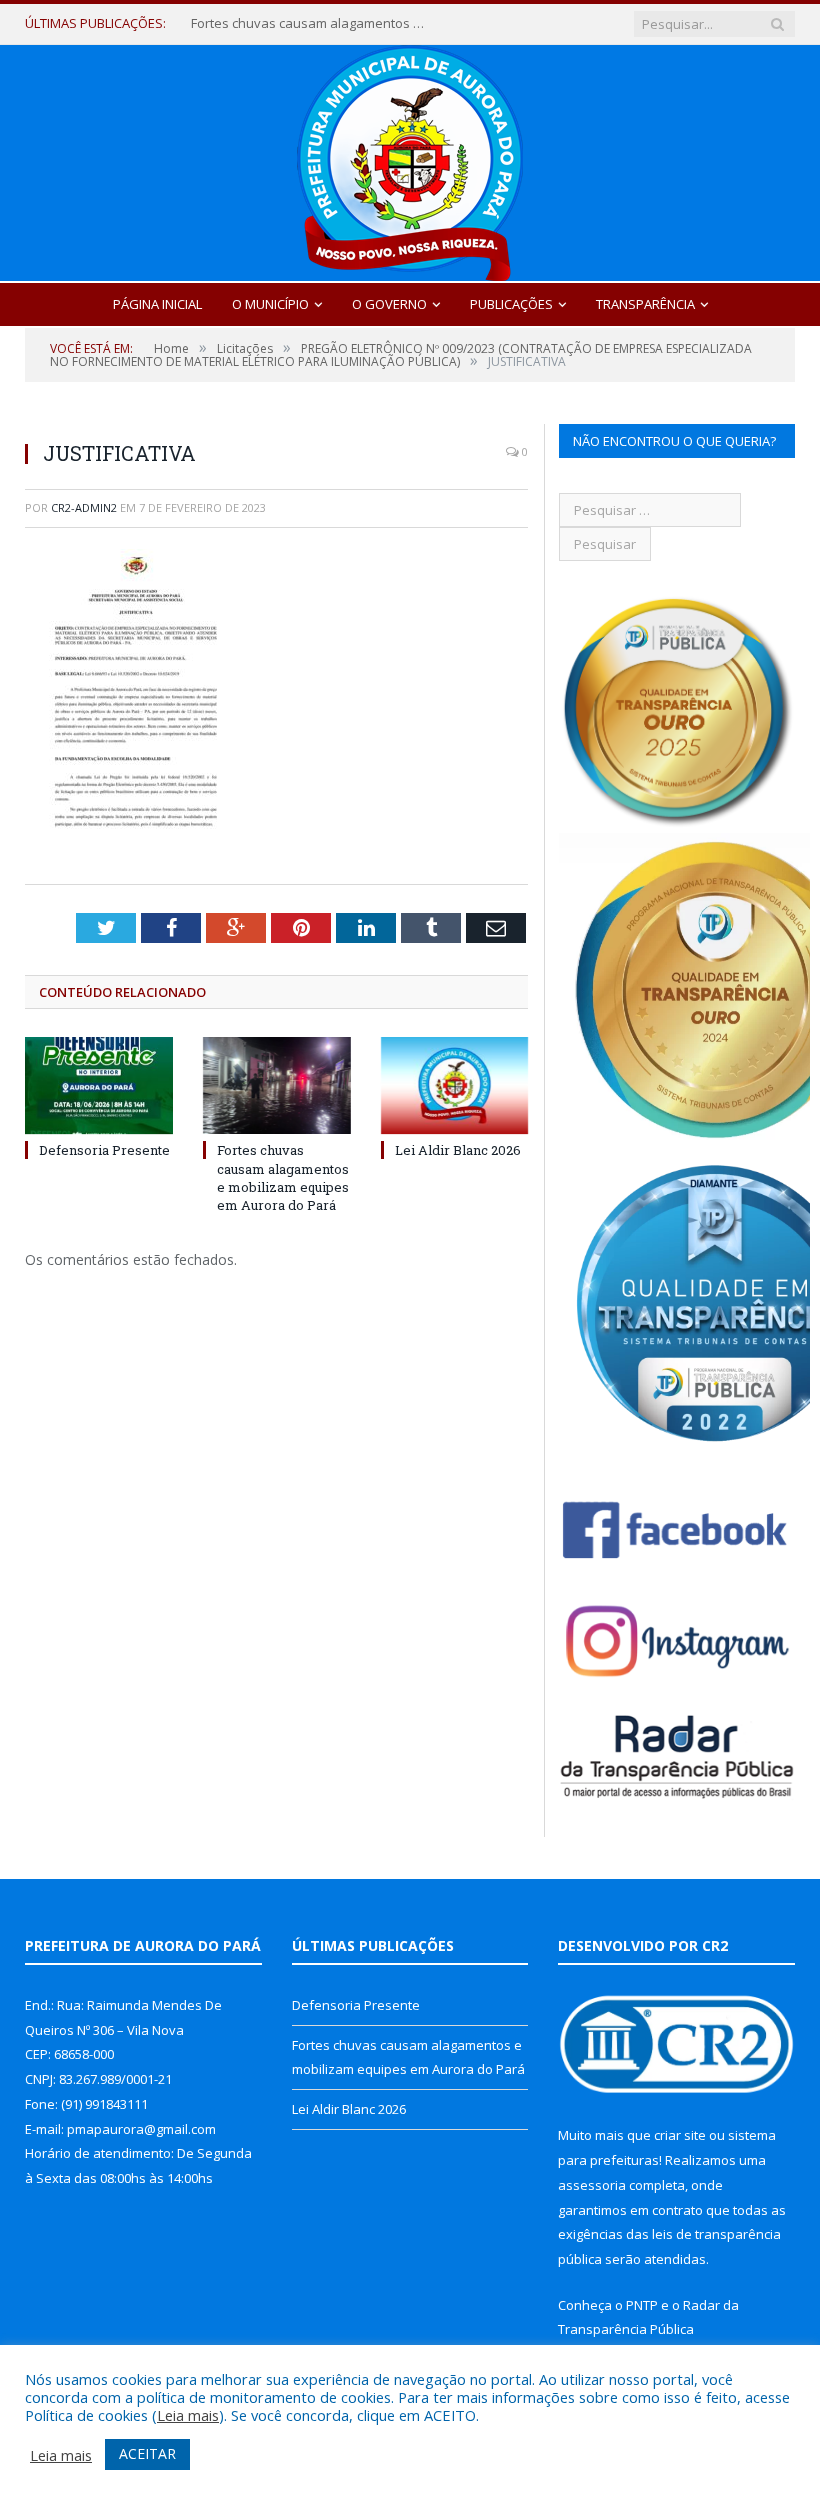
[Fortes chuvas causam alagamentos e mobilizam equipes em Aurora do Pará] (277, 1085)
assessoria (592, 2185)
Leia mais (188, 2415)
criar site (680, 2135)
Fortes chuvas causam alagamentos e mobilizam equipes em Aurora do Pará (311, 23)
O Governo (389, 304)
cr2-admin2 (84, 507)
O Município (270, 304)
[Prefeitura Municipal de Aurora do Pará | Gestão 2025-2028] (410, 158)
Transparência (645, 304)
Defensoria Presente (104, 1150)
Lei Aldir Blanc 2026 (458, 1150)
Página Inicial (157, 304)
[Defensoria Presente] (99, 1085)
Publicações (511, 304)
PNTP (642, 2305)
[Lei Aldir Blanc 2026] (455, 1085)
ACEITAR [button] (147, 2453)
